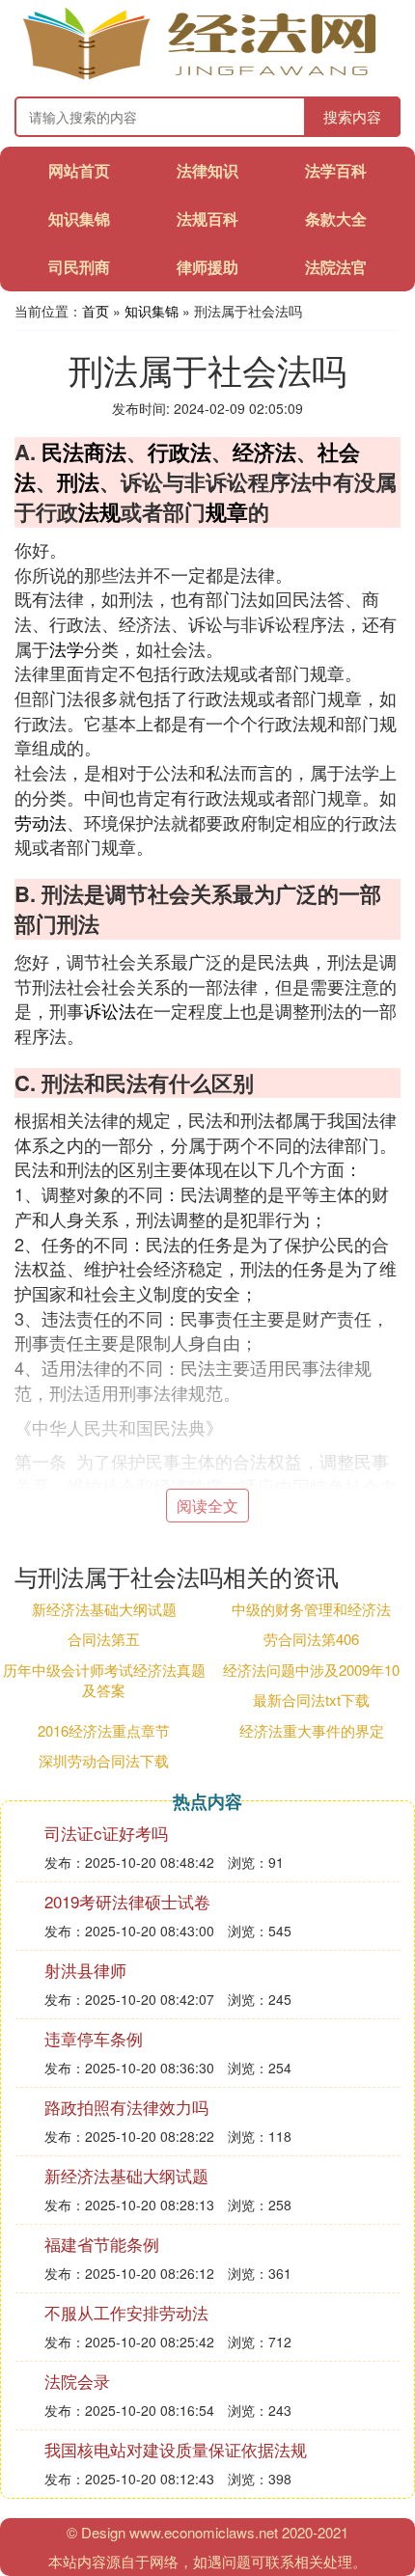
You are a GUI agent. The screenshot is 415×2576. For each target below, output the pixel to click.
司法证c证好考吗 (106, 1833)
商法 (105, 452)
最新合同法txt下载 (311, 1699)
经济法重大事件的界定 (312, 1730)
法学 (67, 648)
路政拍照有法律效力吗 (126, 2107)
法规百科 (207, 219)
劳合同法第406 (311, 1639)
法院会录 (77, 2381)
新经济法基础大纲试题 (104, 1609)
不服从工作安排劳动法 (126, 2312)
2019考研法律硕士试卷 (127, 1901)
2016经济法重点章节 (104, 1730)
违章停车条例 (94, 2038)
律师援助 (207, 267)
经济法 (264, 452)
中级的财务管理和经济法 (311, 1609)
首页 (96, 311)
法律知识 (207, 170)
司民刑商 (79, 267)
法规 (99, 511)
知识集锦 (79, 219)
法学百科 (336, 170)
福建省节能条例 (102, 2244)
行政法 (180, 452)
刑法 (78, 481)
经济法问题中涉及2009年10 (311, 1670)
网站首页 (79, 170)
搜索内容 (352, 116)
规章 (227, 511)
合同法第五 (104, 1639)
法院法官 (336, 267)
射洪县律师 (85, 1970)
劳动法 (41, 822)
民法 (63, 452)
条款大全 (336, 219)
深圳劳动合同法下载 (104, 1760)
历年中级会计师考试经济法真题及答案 (104, 1680)
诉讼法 (110, 1010)
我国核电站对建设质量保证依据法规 (176, 2449)
